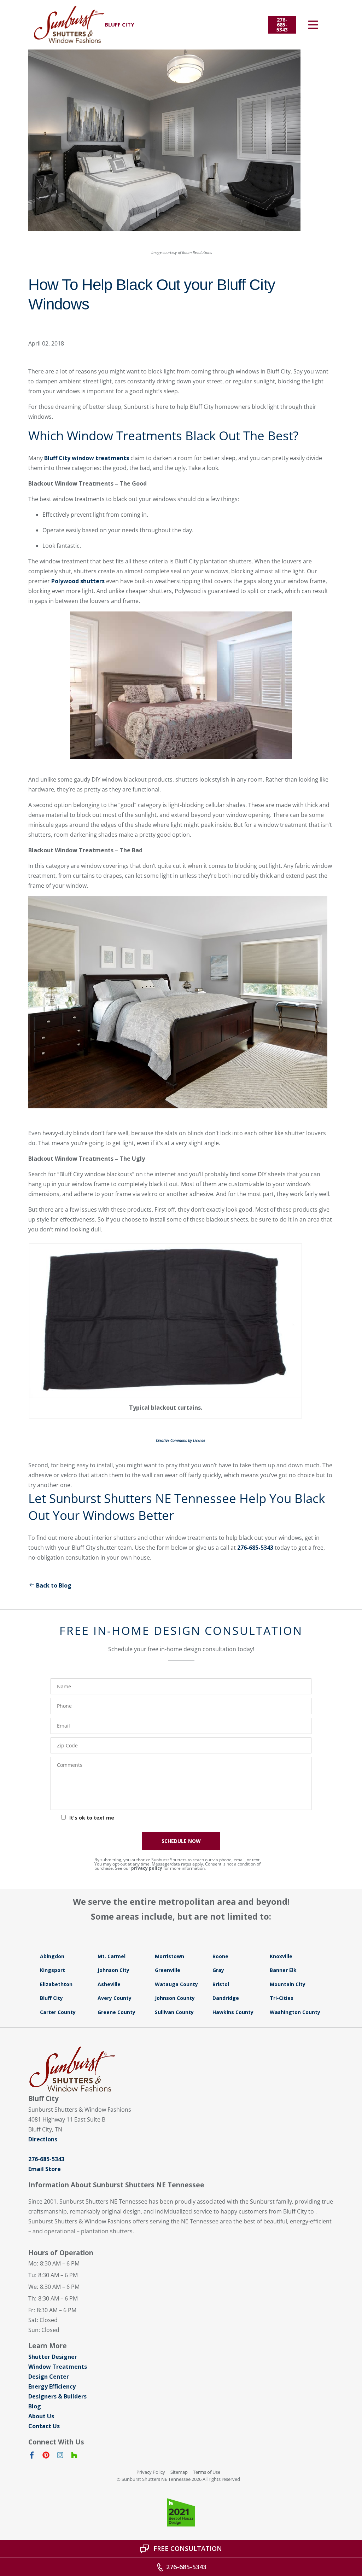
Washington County (295, 2012)
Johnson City (113, 1970)
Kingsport (52, 1970)
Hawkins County (233, 2012)
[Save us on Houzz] (74, 2456)
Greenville (168, 1970)
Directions (43, 2139)
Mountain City (288, 1984)
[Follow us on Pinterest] (46, 2456)
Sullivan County (174, 2012)
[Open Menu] (313, 25)
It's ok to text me (92, 1818)
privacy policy (147, 1868)
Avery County (115, 1998)
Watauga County (176, 1984)
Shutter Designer (53, 2357)
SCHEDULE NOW (181, 1841)
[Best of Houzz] (181, 2512)
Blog (35, 2406)
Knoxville (281, 1956)
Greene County (116, 2012)
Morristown (170, 1956)
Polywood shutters (78, 581)
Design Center (49, 2377)
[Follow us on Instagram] (60, 2456)
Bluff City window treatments (87, 458)
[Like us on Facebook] (32, 2456)
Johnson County (175, 1998)
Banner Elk (283, 1970)
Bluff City (51, 1998)
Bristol (221, 1984)
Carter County (58, 2012)
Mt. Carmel (112, 1956)
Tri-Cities (282, 1998)
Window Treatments (58, 2367)
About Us (41, 2416)
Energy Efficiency (52, 2386)
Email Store (45, 2169)
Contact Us (44, 2426)
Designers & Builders (57, 2396)
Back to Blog (54, 1585)
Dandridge (226, 1998)
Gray (218, 1970)
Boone (220, 1956)
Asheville (109, 1984)
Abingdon (52, 1956)
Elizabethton (56, 1984)
